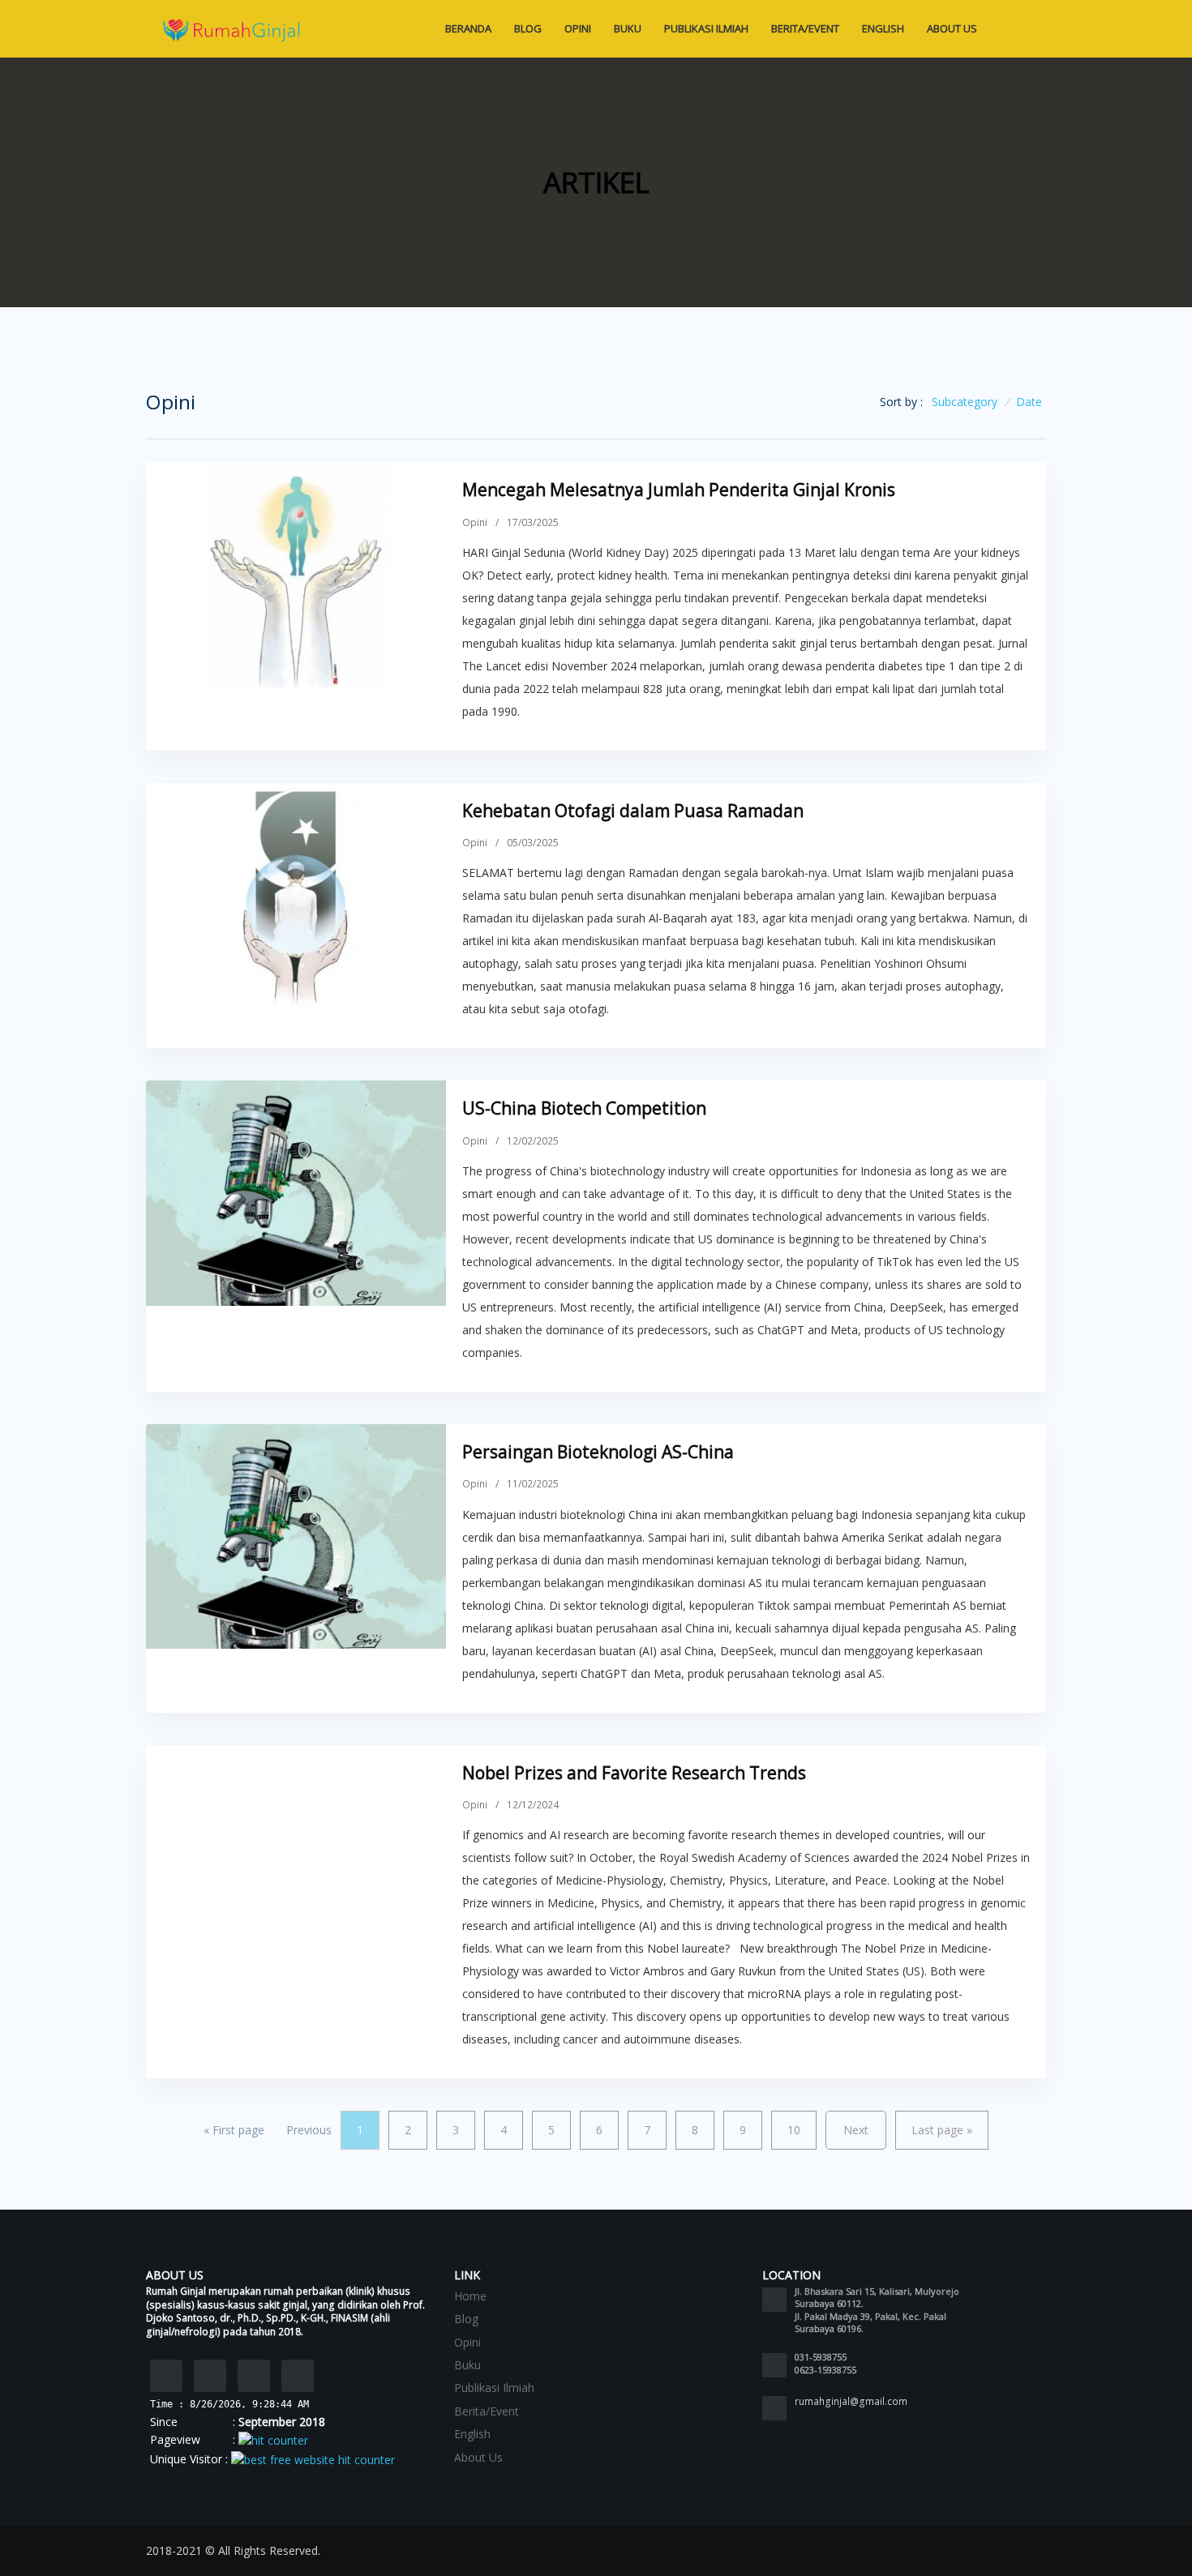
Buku (628, 28)
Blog (528, 28)
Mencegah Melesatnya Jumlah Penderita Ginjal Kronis (679, 490)
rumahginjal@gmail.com (851, 2401)
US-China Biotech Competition (584, 1108)
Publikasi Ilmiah (706, 28)
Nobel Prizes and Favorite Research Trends (634, 1773)
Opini (578, 28)
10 (794, 2130)
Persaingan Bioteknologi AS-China (598, 1452)
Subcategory (965, 402)
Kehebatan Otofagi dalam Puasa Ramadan (633, 811)
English (883, 28)
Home (470, 2296)
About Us (953, 28)
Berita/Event (805, 28)
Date (1029, 402)
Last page (942, 2130)
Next (856, 2130)
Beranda (468, 28)
